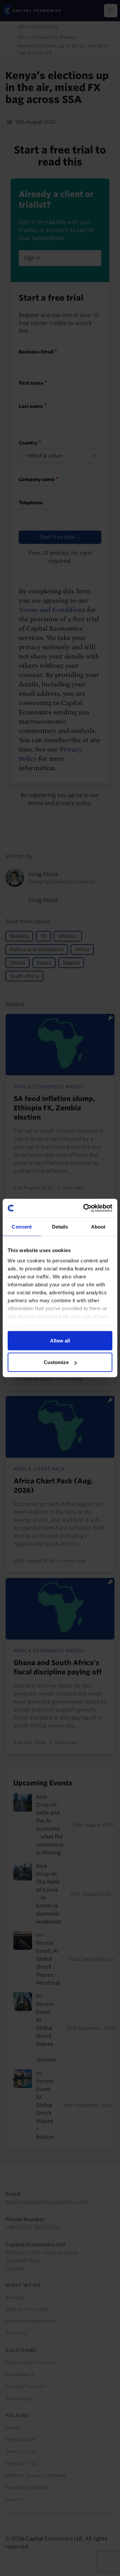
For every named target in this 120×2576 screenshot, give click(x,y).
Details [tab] (60, 1226)
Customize (56, 1362)
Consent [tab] (22, 1226)
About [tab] (98, 1226)
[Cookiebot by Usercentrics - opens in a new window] (85, 1208)
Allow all (60, 1340)
